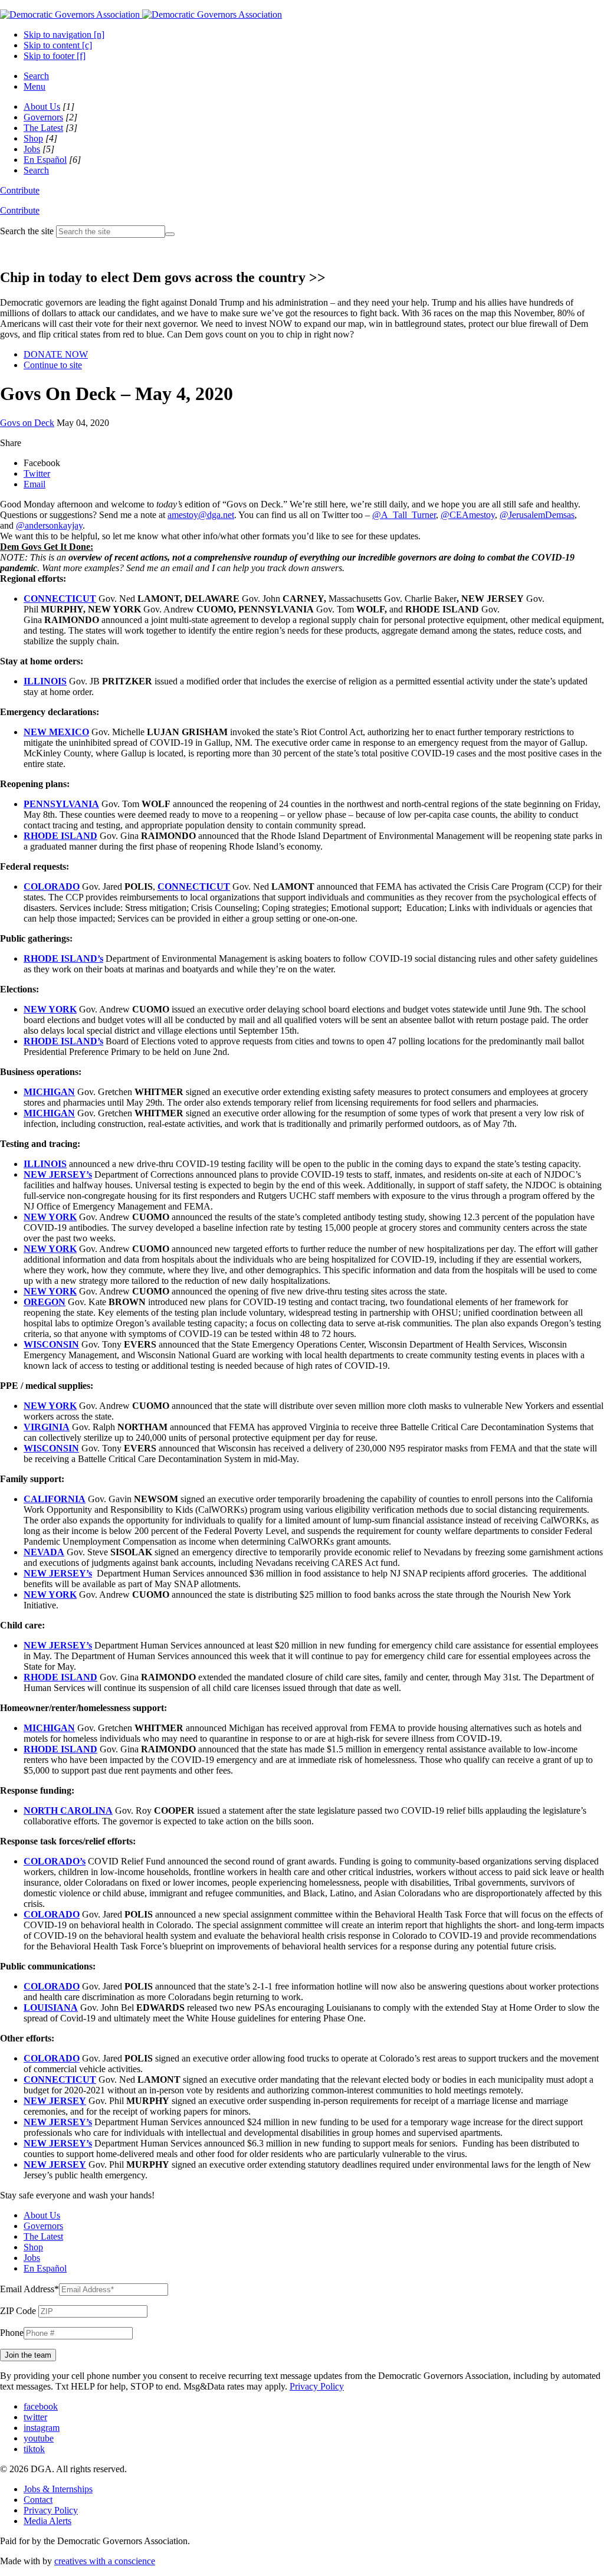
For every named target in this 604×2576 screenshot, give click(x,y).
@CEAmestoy (468, 515)
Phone (12, 2333)
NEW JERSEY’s (58, 1174)
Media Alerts (47, 2521)
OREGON (45, 1302)
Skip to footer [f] (55, 56)
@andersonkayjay (49, 525)
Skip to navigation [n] (64, 35)
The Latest (43, 128)
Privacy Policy (317, 2386)
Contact (38, 2500)
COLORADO (52, 886)
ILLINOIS (45, 681)
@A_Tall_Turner (404, 515)
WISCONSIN (51, 1344)
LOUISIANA (51, 2008)
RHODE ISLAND (60, 836)
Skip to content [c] (58, 45)
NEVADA (44, 1552)
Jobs (32, 149)
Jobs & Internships (58, 2489)
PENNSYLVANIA (61, 804)
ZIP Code (18, 2311)
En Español (45, 160)
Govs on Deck (27, 423)
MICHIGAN (49, 1092)
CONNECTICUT (60, 599)
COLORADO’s (55, 1861)
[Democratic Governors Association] (141, 14)
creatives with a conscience (105, 2561)
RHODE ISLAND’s (63, 958)
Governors (43, 117)
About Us (42, 106)
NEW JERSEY (55, 2101)
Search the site (27, 231)
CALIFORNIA (55, 1499)
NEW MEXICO (56, 732)
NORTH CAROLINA (68, 1810)
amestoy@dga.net (201, 515)
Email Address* (29, 2289)
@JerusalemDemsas (537, 515)
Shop (33, 138)
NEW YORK (50, 1009)
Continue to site (53, 365)
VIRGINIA (47, 1427)
